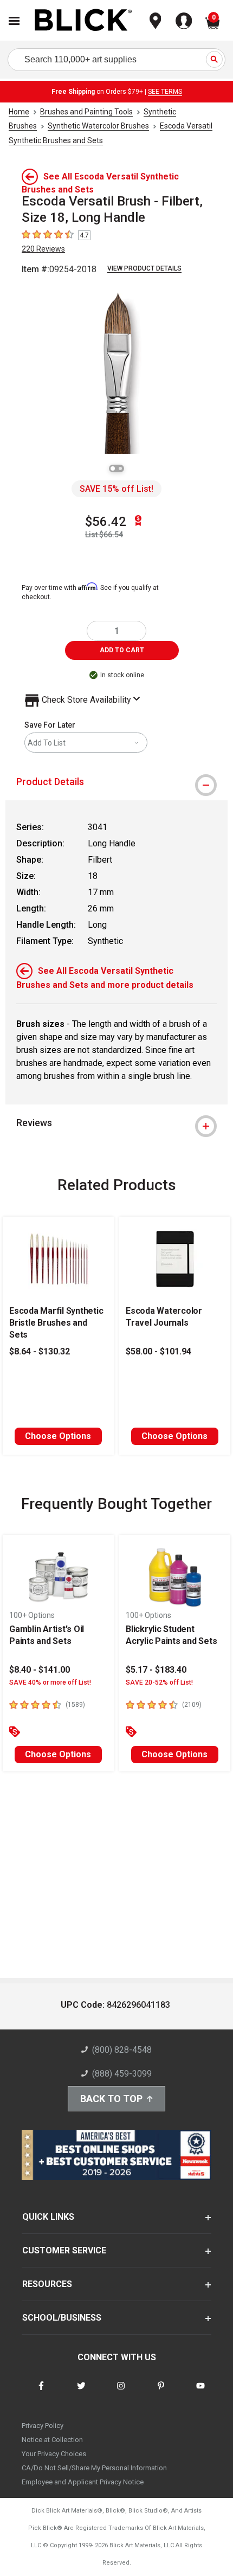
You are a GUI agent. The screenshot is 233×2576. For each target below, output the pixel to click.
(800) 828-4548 (122, 2050)
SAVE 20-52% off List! (159, 1682)
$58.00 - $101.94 (158, 1351)
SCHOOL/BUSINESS (62, 2318)
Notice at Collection (52, 2440)
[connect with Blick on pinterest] (161, 2392)
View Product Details (144, 268)
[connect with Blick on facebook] (41, 2392)
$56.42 (106, 522)
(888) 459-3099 (122, 2074)
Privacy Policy (43, 2426)
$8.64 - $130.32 (40, 1351)
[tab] (116, 782)
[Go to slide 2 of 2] (120, 468)
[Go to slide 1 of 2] (113, 468)
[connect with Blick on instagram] (121, 2392)
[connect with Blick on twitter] (81, 2392)
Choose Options (58, 1436)
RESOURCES (47, 2284)
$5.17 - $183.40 (156, 1670)
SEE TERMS (165, 92)
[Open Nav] (14, 21)
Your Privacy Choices (54, 2454)
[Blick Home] (83, 21)
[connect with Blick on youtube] (200, 2392)
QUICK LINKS (48, 2217)
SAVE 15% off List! (116, 489)
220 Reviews (43, 249)
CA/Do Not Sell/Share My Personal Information (94, 2468)
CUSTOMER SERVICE (64, 2250)
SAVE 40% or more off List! (50, 1682)
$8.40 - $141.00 (40, 1670)
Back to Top (111, 2099)
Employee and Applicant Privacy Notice (83, 2482)
